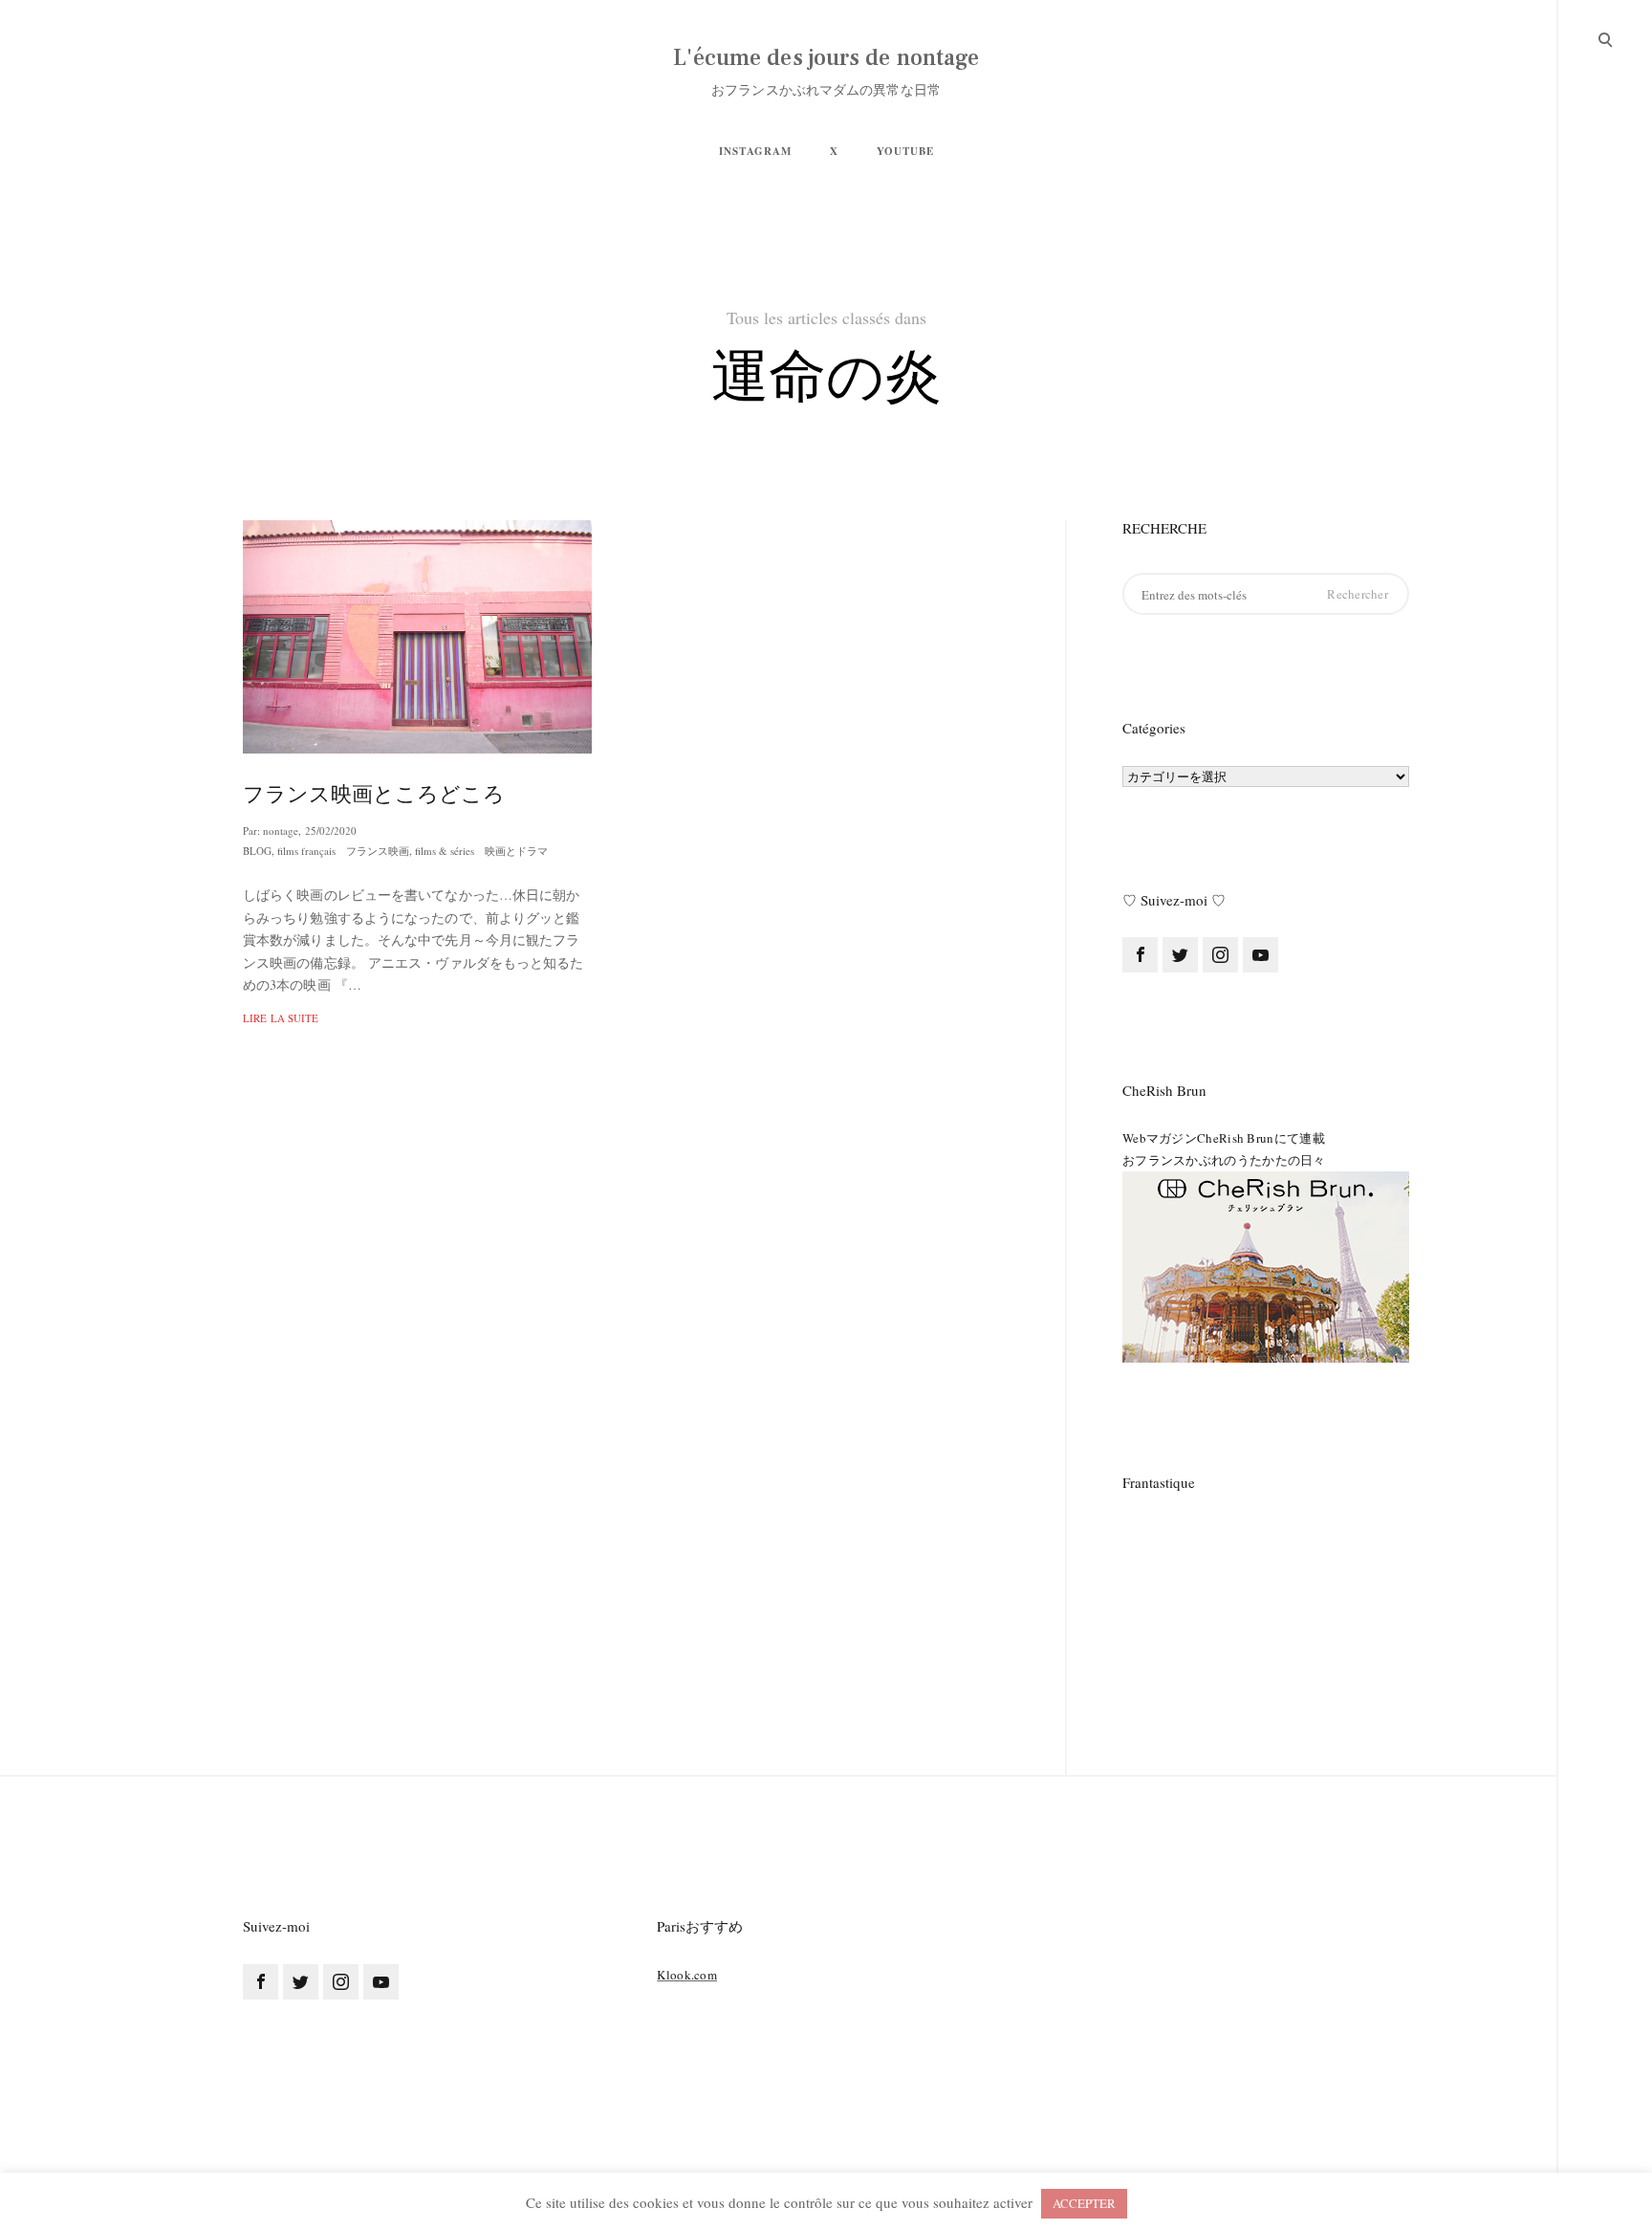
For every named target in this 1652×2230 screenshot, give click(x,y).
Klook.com (687, 1975)
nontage (281, 831)
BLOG (257, 851)
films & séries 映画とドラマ (481, 851)
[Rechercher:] (1266, 594)
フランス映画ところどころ (374, 794)
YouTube (905, 151)
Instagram (755, 151)
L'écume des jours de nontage (826, 58)
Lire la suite (281, 1018)
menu (1606, 38)
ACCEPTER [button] (1084, 2203)
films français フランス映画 (343, 851)
